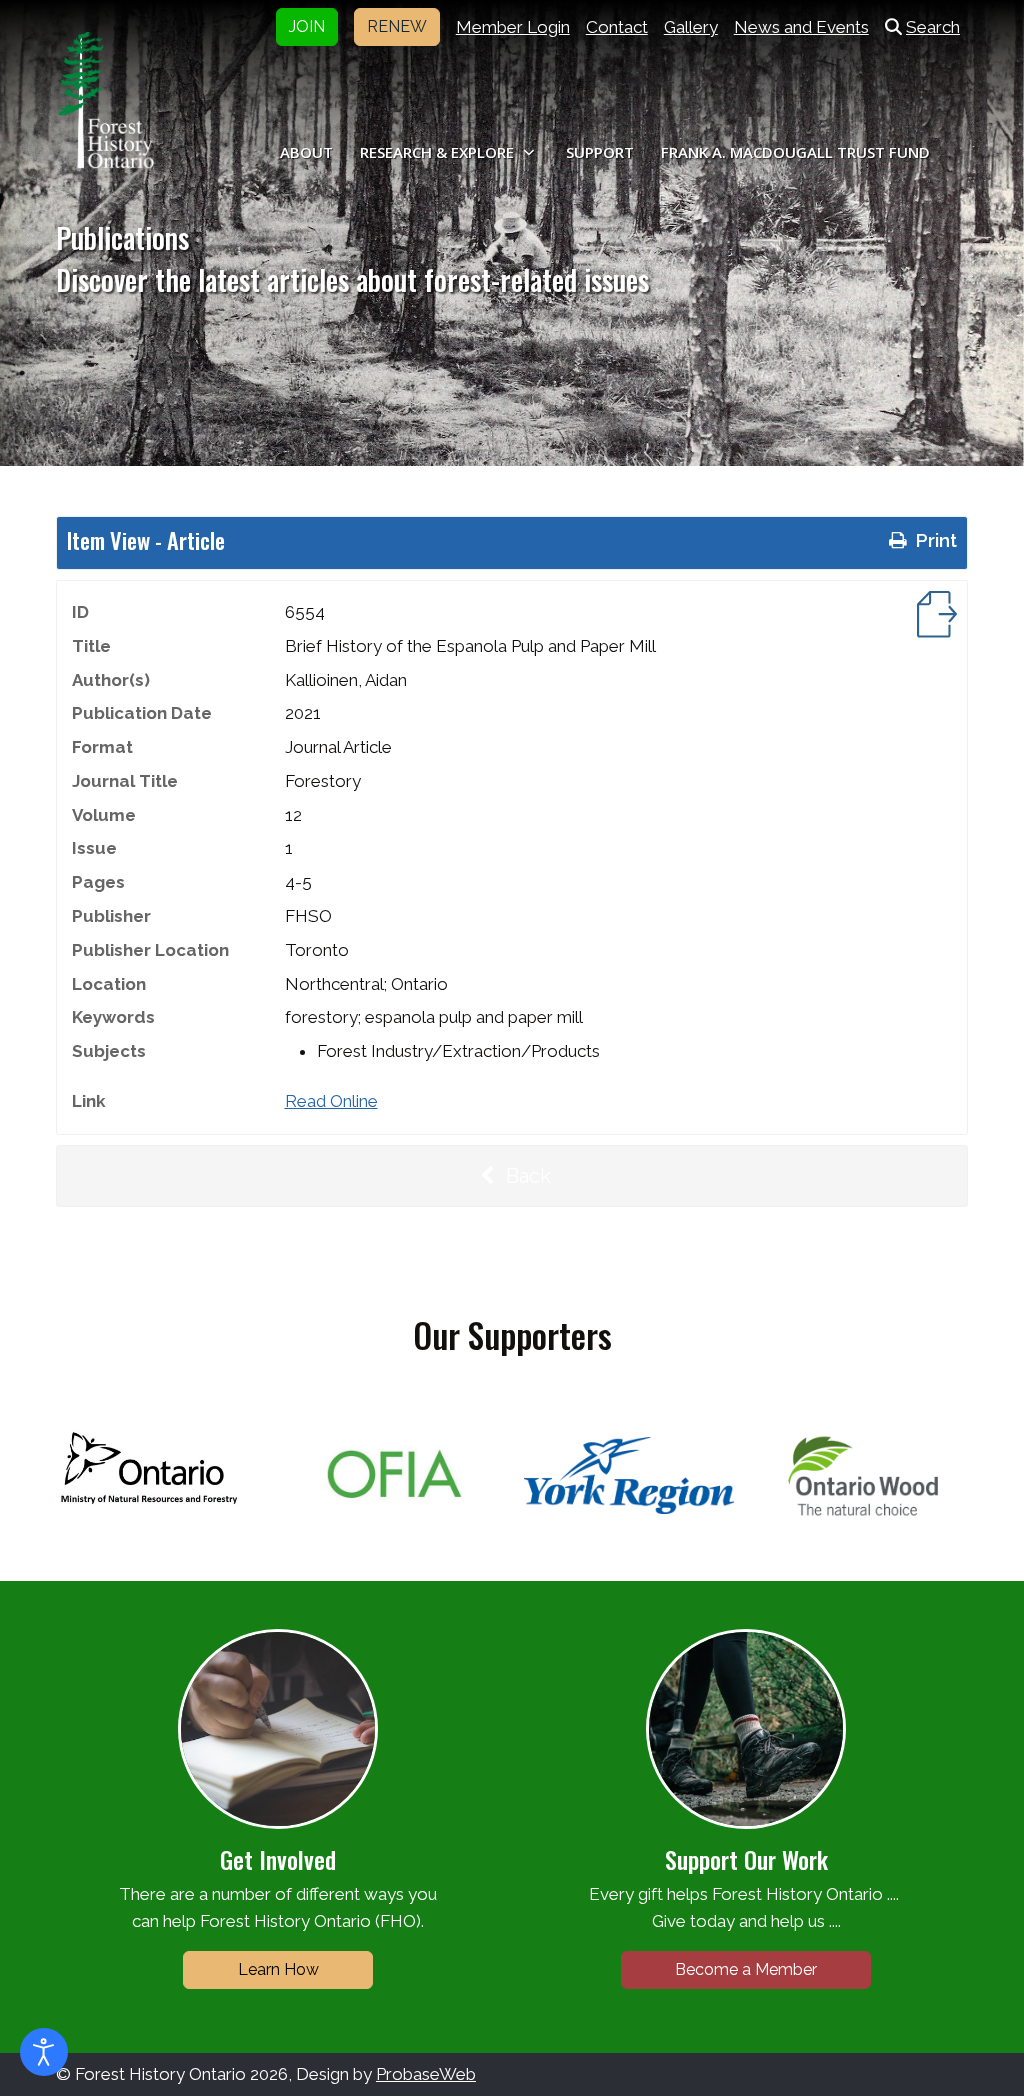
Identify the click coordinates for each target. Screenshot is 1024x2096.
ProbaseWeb (426, 2074)
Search (933, 27)
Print (934, 540)
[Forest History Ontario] (105, 100)
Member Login (513, 27)
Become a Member (746, 1969)
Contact (617, 27)
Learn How (278, 1969)
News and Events (801, 27)
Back (526, 1176)
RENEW (397, 26)
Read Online (331, 1101)
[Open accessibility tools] (44, 2052)
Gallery (691, 27)
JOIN (307, 26)
